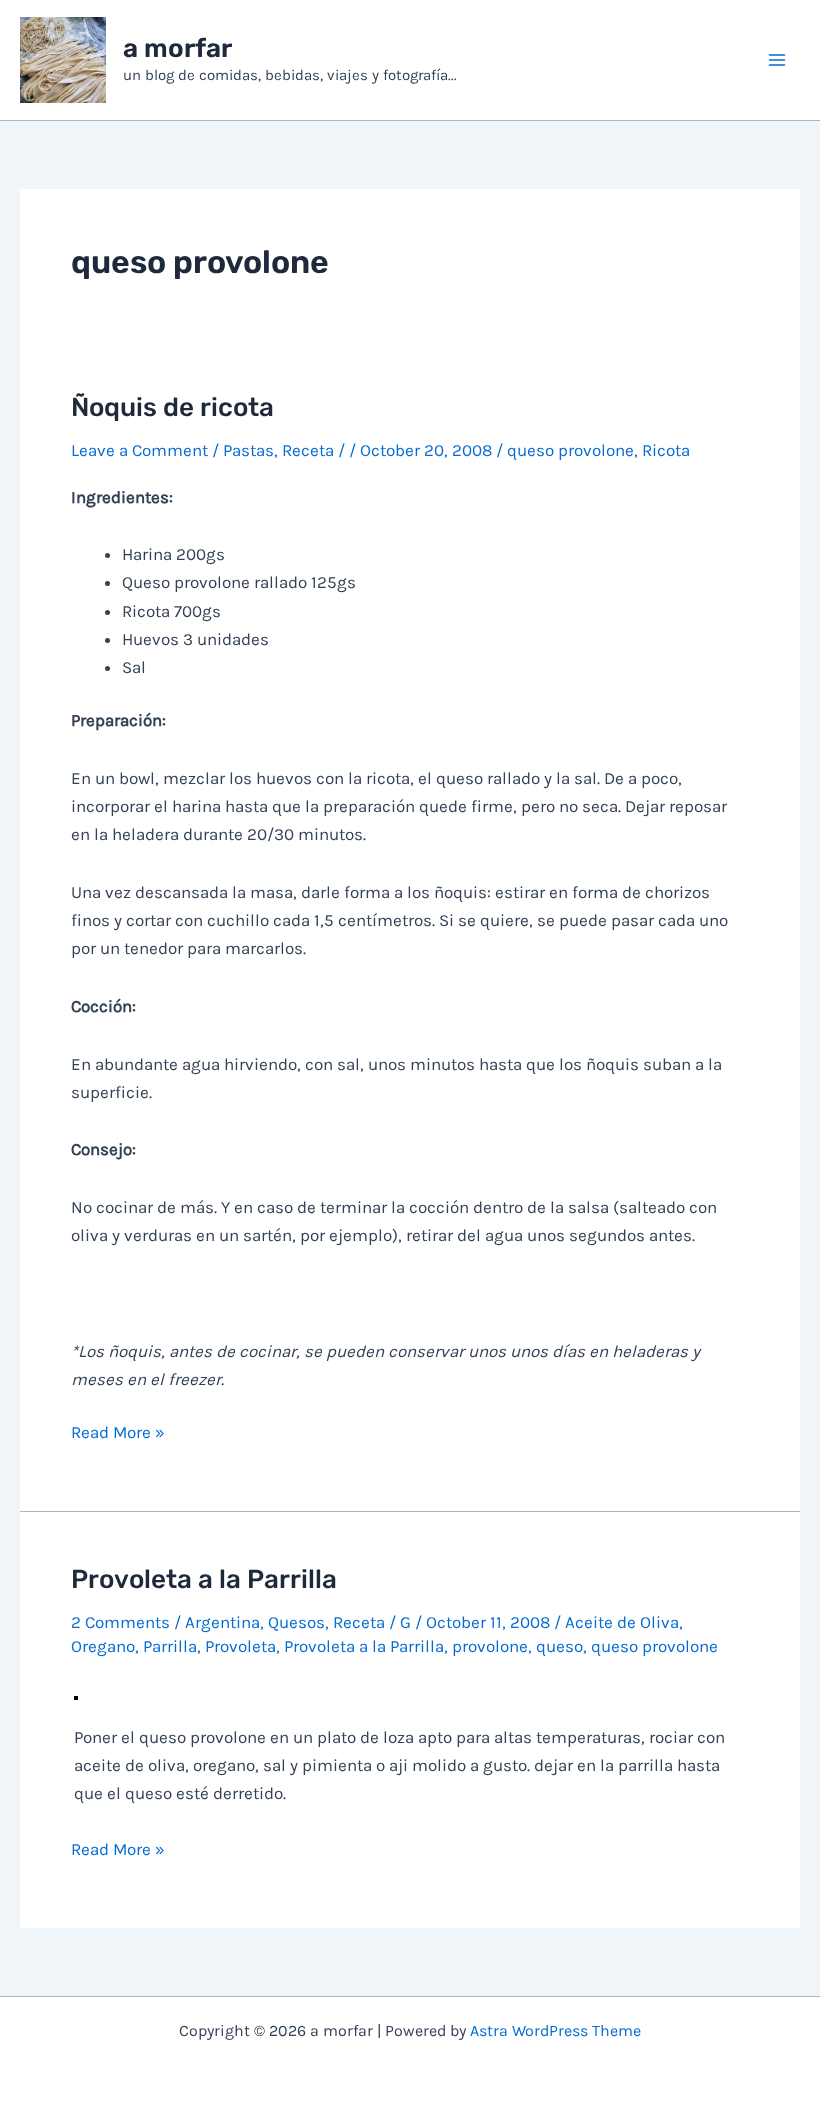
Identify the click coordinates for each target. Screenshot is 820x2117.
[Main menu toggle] (778, 60)
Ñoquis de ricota (172, 407)
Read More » (118, 1433)
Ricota (666, 450)
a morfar (177, 48)
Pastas (248, 450)
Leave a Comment (139, 450)
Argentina (222, 1622)
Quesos (296, 1622)
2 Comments (120, 1622)
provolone (490, 1646)
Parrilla (170, 1646)
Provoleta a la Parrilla (204, 1579)
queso (559, 1646)
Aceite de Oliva (622, 1622)
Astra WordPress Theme (555, 2030)
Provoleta (240, 1646)
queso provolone (570, 450)
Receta (308, 450)
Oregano (103, 1646)
